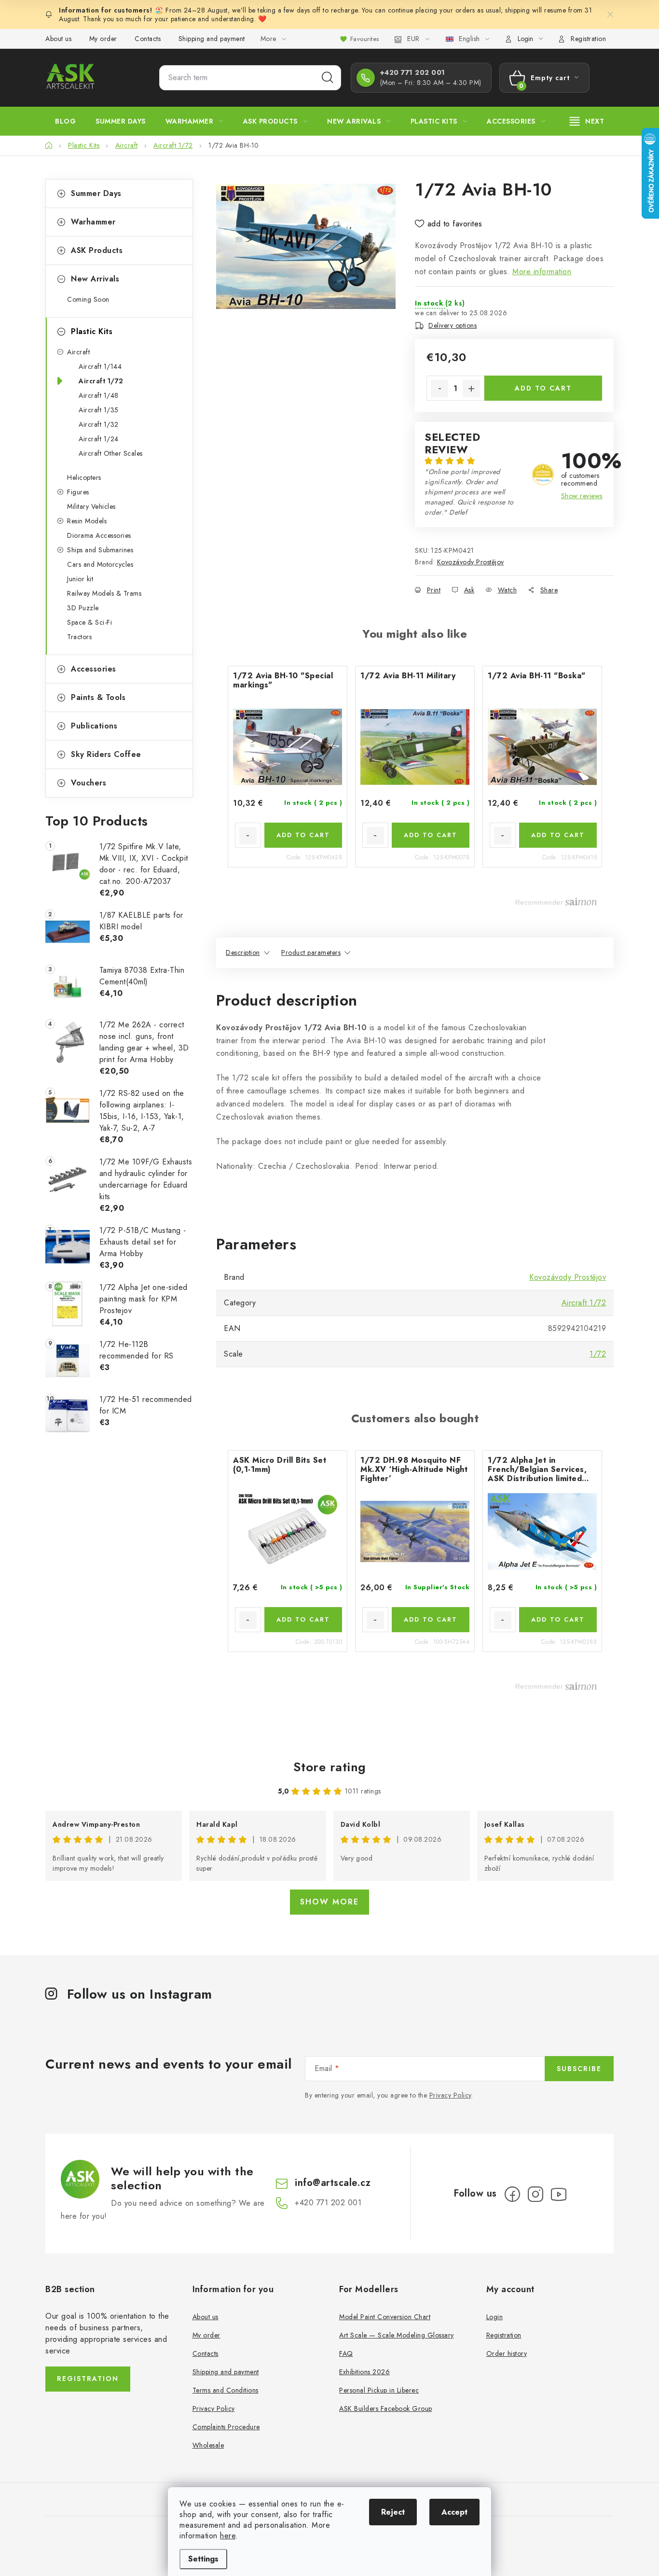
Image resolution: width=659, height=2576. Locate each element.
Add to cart (543, 388)
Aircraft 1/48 (99, 395)
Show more (329, 1902)
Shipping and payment (212, 39)
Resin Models (87, 521)
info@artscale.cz (333, 2183)
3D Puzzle (83, 608)
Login (495, 2317)
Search (328, 78)
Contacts (148, 39)
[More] (587, 121)
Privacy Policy (450, 2095)
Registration (588, 39)
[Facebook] (512, 2194)
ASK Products (97, 250)
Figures (78, 492)
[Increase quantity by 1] (471, 389)
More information (542, 272)
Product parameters (311, 952)
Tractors (79, 637)
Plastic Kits (92, 331)
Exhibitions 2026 (364, 2372)
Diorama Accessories (99, 535)
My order (103, 39)
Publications (94, 726)
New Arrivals (95, 279)
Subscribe (579, 2069)
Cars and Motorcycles (100, 564)
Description (243, 952)
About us (58, 39)
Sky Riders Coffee (106, 754)
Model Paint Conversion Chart (385, 2317)
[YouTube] (559, 2194)
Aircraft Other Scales (111, 453)
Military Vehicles (91, 506)
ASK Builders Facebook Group (386, 2408)
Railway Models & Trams (104, 593)
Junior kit (80, 579)
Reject (393, 2512)
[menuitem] (65, 121)
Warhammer (93, 222)
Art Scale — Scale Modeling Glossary (397, 2335)
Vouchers (89, 783)
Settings (203, 2559)
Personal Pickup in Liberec (379, 2390)
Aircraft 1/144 (100, 366)
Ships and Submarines (100, 550)
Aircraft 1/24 (99, 439)
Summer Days (96, 193)
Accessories (94, 669)
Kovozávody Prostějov (471, 562)
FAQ (346, 2353)
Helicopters (84, 477)
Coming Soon (88, 299)
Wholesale (208, 2445)
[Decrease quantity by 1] (439, 389)
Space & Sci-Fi (89, 622)
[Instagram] (535, 2194)
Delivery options (453, 325)
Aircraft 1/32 (99, 424)
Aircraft (78, 352)
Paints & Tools (98, 697)
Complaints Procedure (226, 2427)
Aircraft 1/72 (101, 381)
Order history (507, 2353)
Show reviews (582, 496)
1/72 (598, 1354)
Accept (454, 2512)
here (228, 2536)
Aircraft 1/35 (99, 410)
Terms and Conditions (226, 2390)
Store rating (330, 1767)
